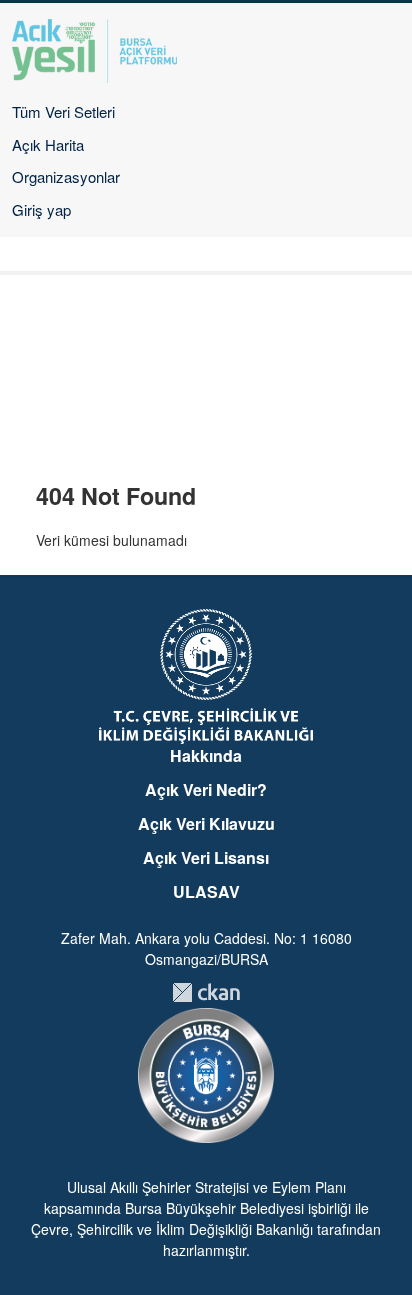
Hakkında (206, 755)
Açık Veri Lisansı (206, 857)
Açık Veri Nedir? (206, 789)
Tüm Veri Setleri (63, 111)
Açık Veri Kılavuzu (206, 823)
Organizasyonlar (66, 176)
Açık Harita (48, 144)
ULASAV (206, 891)
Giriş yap (41, 209)
